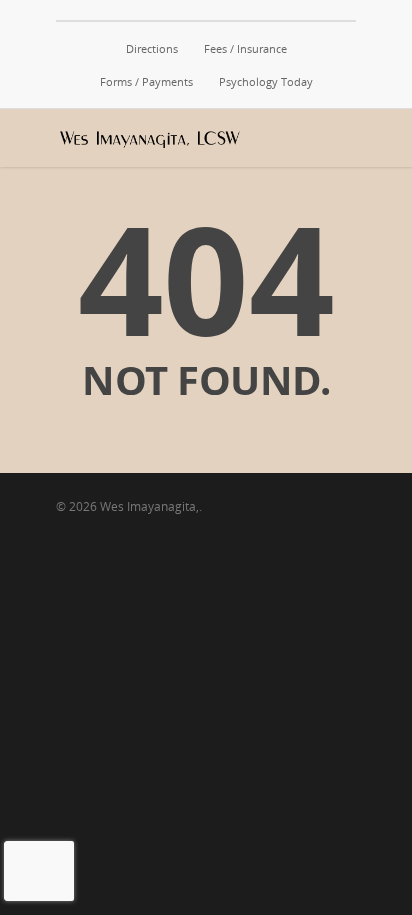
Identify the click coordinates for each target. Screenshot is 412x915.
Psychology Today (266, 81)
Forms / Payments (146, 81)
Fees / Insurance (245, 48)
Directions (152, 48)
